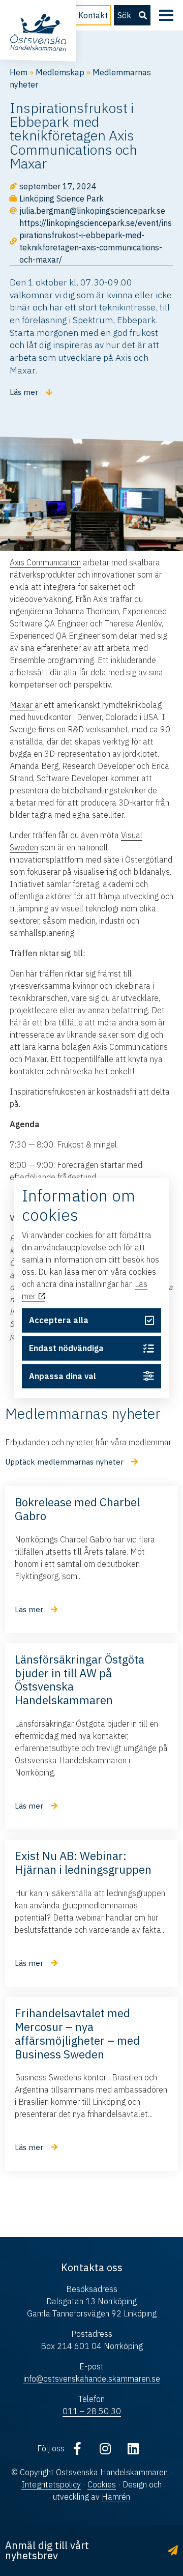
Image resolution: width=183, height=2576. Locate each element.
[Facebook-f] (77, 2448)
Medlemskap (60, 72)
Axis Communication (45, 562)
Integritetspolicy (51, 2484)
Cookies (102, 2484)
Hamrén (116, 2497)
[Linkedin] (133, 2448)
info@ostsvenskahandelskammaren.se (92, 2379)
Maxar (22, 705)
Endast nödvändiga (66, 1348)
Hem (19, 72)
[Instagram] (105, 2448)
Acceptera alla (59, 1321)
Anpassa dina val (63, 1376)
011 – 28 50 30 (92, 2411)
